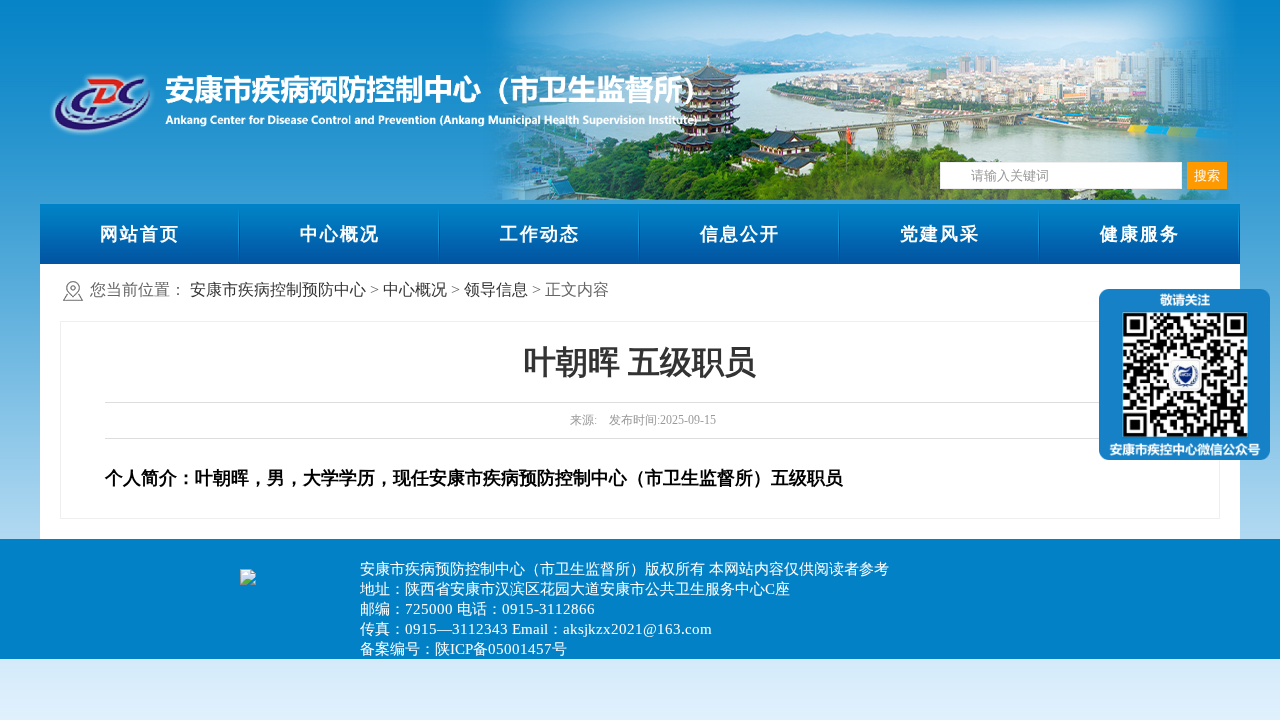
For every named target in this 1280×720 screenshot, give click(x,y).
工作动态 (540, 234)
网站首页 (140, 234)
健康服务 (1140, 234)
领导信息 (496, 289)
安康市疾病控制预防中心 (278, 289)
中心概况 (340, 234)
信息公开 (740, 234)
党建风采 (940, 234)
